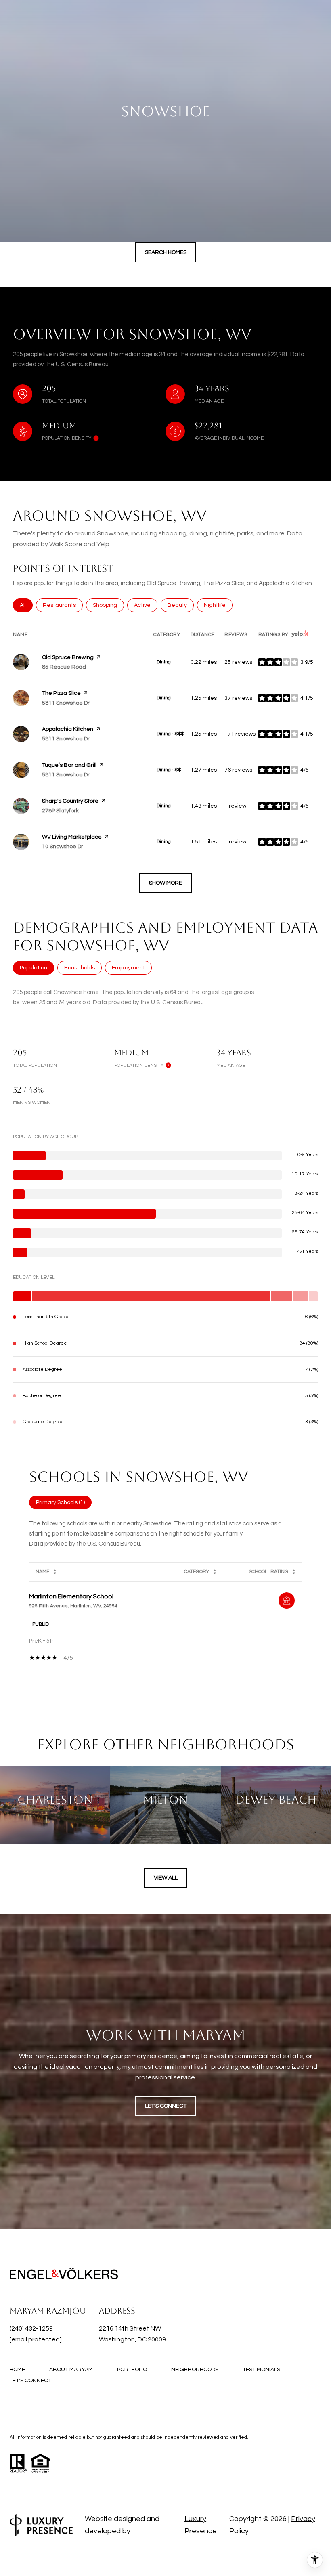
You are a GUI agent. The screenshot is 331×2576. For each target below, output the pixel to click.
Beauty (181, 605)
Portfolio (132, 2370)
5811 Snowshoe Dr (66, 703)
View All (166, 1878)
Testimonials (261, 2370)
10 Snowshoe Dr (63, 847)
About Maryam (71, 2370)
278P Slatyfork (60, 811)
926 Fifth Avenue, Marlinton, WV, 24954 (73, 1606)
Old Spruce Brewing (68, 657)
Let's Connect (30, 2381)
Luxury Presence (201, 2525)
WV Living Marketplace (72, 837)
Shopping (108, 605)
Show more (165, 883)
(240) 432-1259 (31, 2328)
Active (146, 605)
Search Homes (166, 252)
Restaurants (63, 605)
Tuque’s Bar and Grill (69, 765)
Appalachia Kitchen (68, 729)
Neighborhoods (195, 2370)
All (26, 605)
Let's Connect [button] (166, 2106)
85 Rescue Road (64, 667)
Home (17, 2370)
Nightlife (218, 605)
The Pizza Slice (61, 693)
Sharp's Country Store (70, 801)
